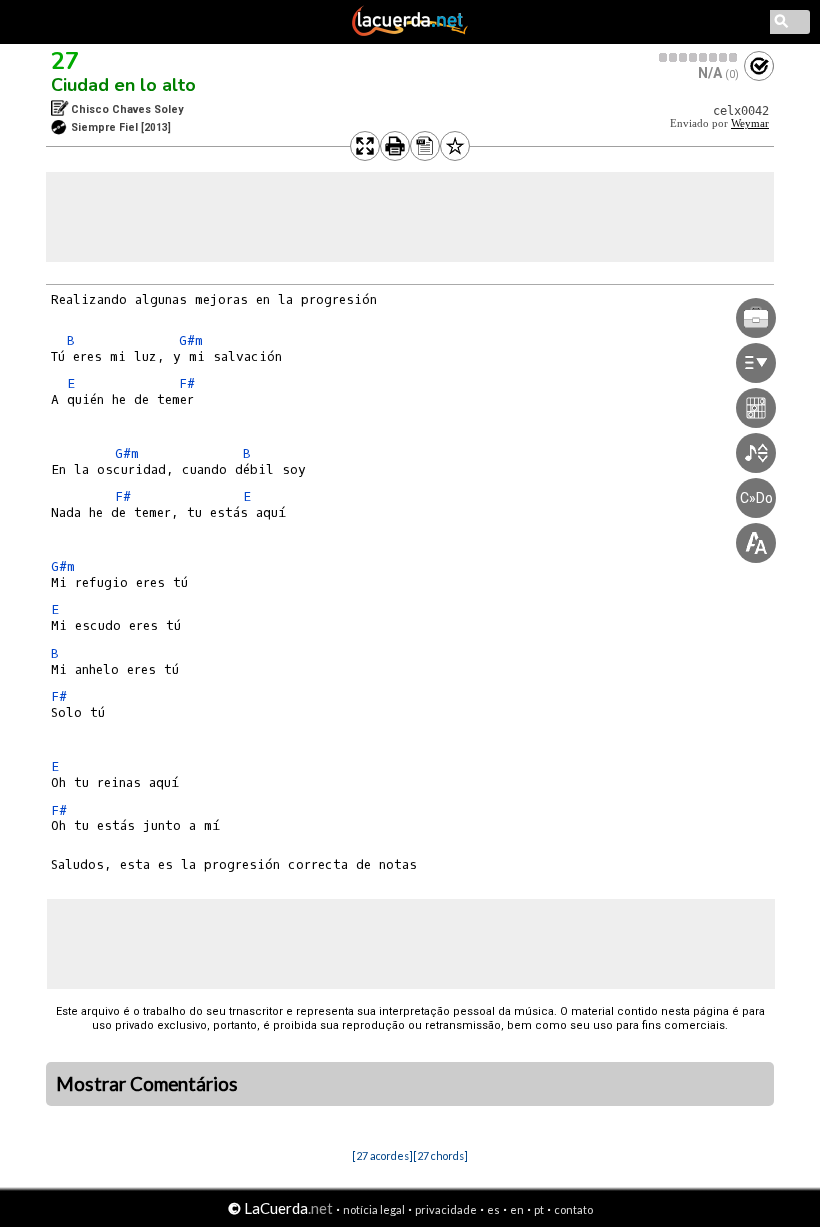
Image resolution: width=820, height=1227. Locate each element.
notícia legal (374, 1209)
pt (539, 1209)
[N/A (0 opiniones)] (699, 57)
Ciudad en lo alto (123, 85)
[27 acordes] (382, 1155)
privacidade (446, 1209)
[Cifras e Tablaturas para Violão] (410, 32)
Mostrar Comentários (147, 1084)
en (517, 1209)
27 (65, 61)
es (493, 1209)
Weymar (750, 123)
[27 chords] (440, 1155)
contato (573, 1209)
